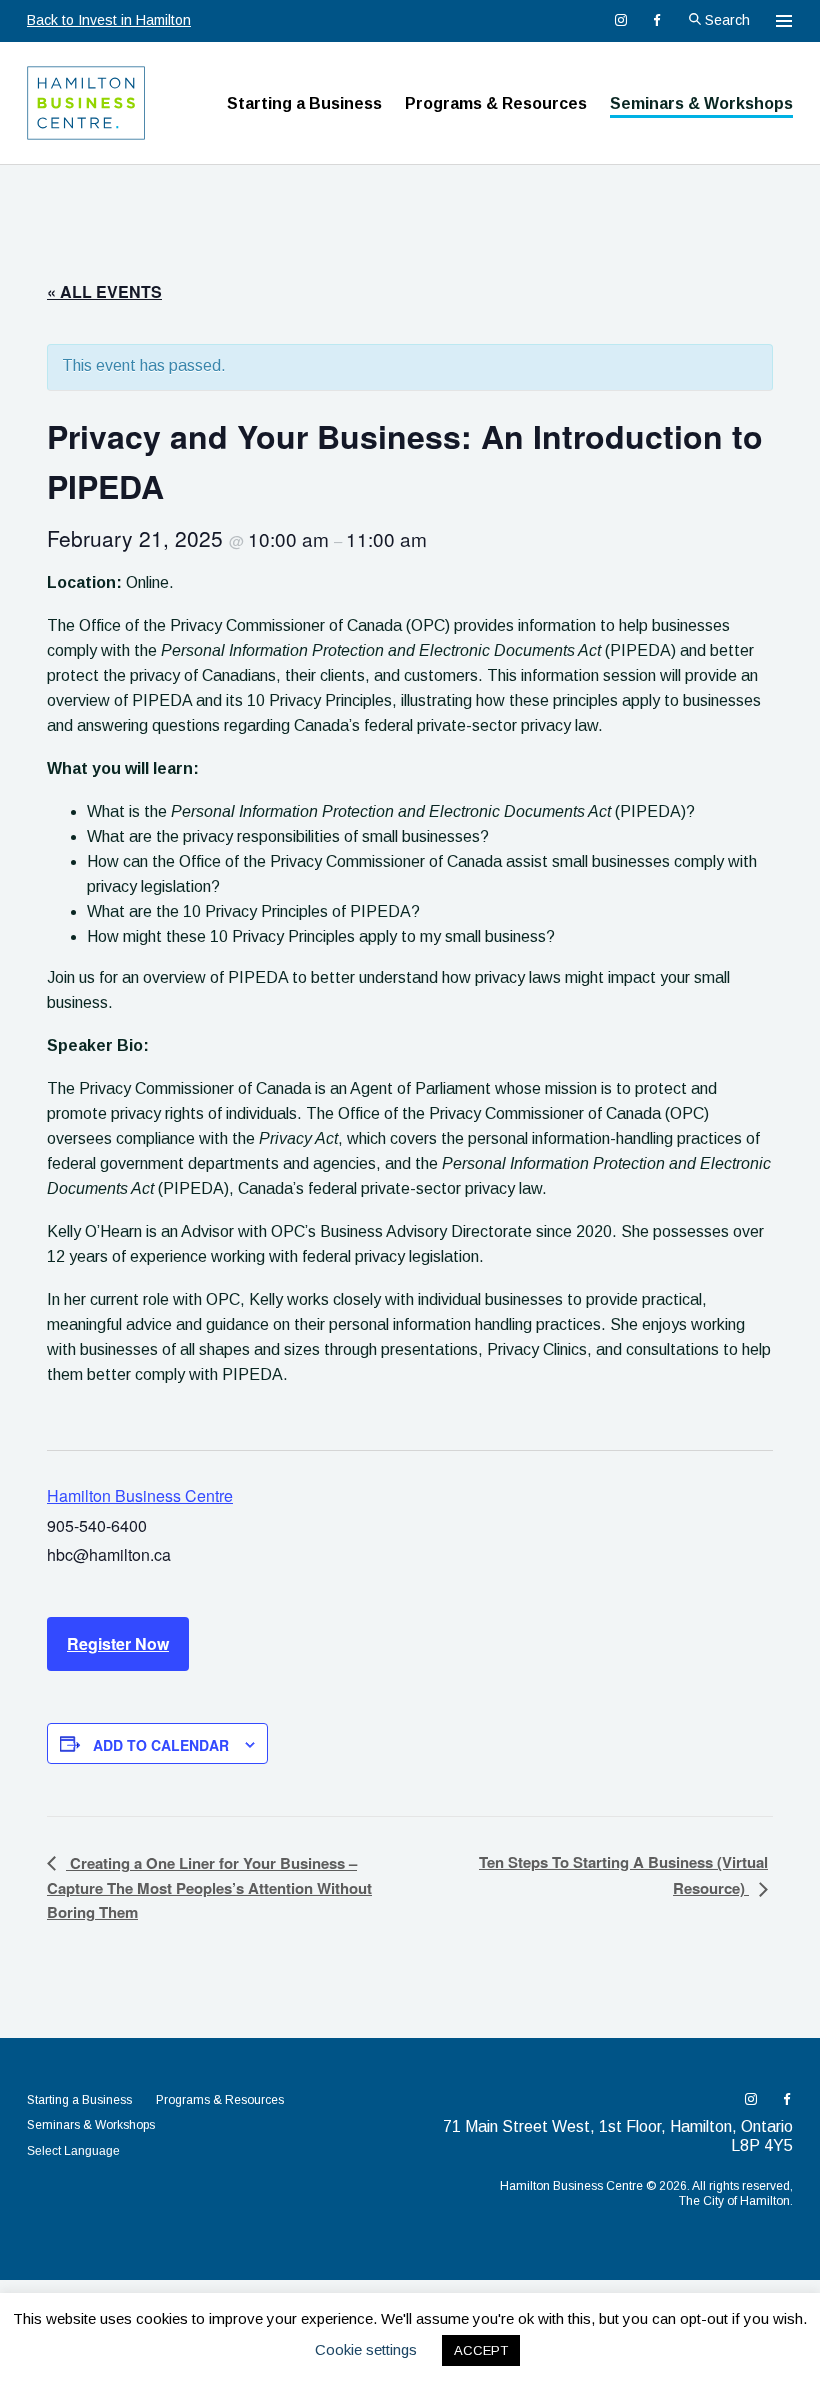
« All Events (104, 291)
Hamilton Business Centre (140, 1495)
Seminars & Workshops (701, 103)
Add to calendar (161, 1745)
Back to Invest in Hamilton (109, 20)
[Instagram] (621, 20)
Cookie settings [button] (366, 2349)
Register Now (118, 1643)
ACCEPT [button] (481, 2350)
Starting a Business (304, 103)
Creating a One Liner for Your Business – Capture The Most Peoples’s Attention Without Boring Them (209, 1887)
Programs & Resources (496, 103)
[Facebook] (657, 20)
